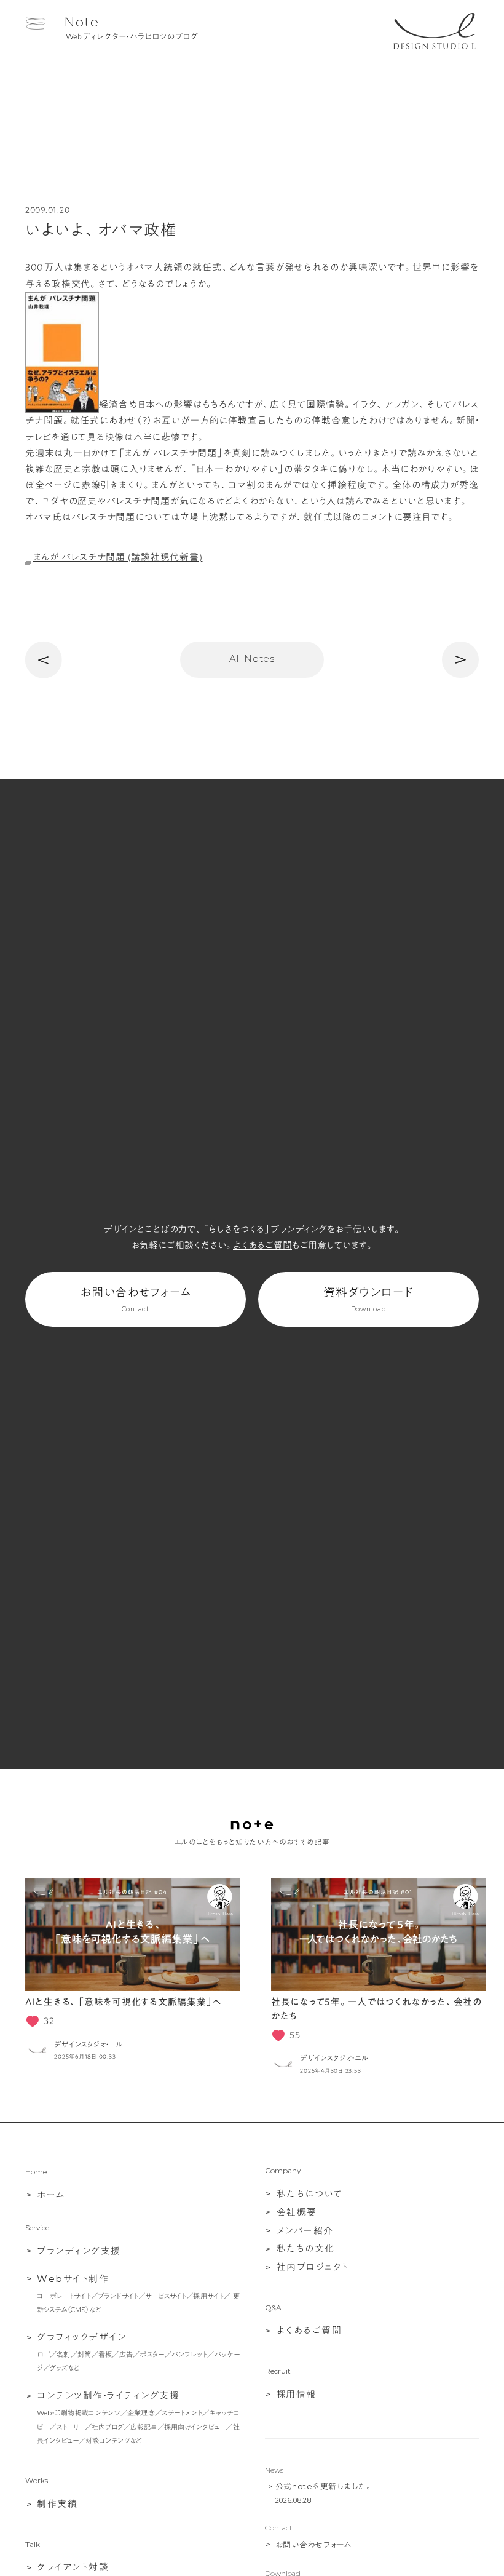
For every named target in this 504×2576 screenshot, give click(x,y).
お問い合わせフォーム (135, 1300)
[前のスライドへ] (31, 1978)
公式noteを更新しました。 (324, 2486)
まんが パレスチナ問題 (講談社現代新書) (118, 557)
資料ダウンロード (368, 1300)
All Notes (252, 659)
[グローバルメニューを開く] (35, 24)
